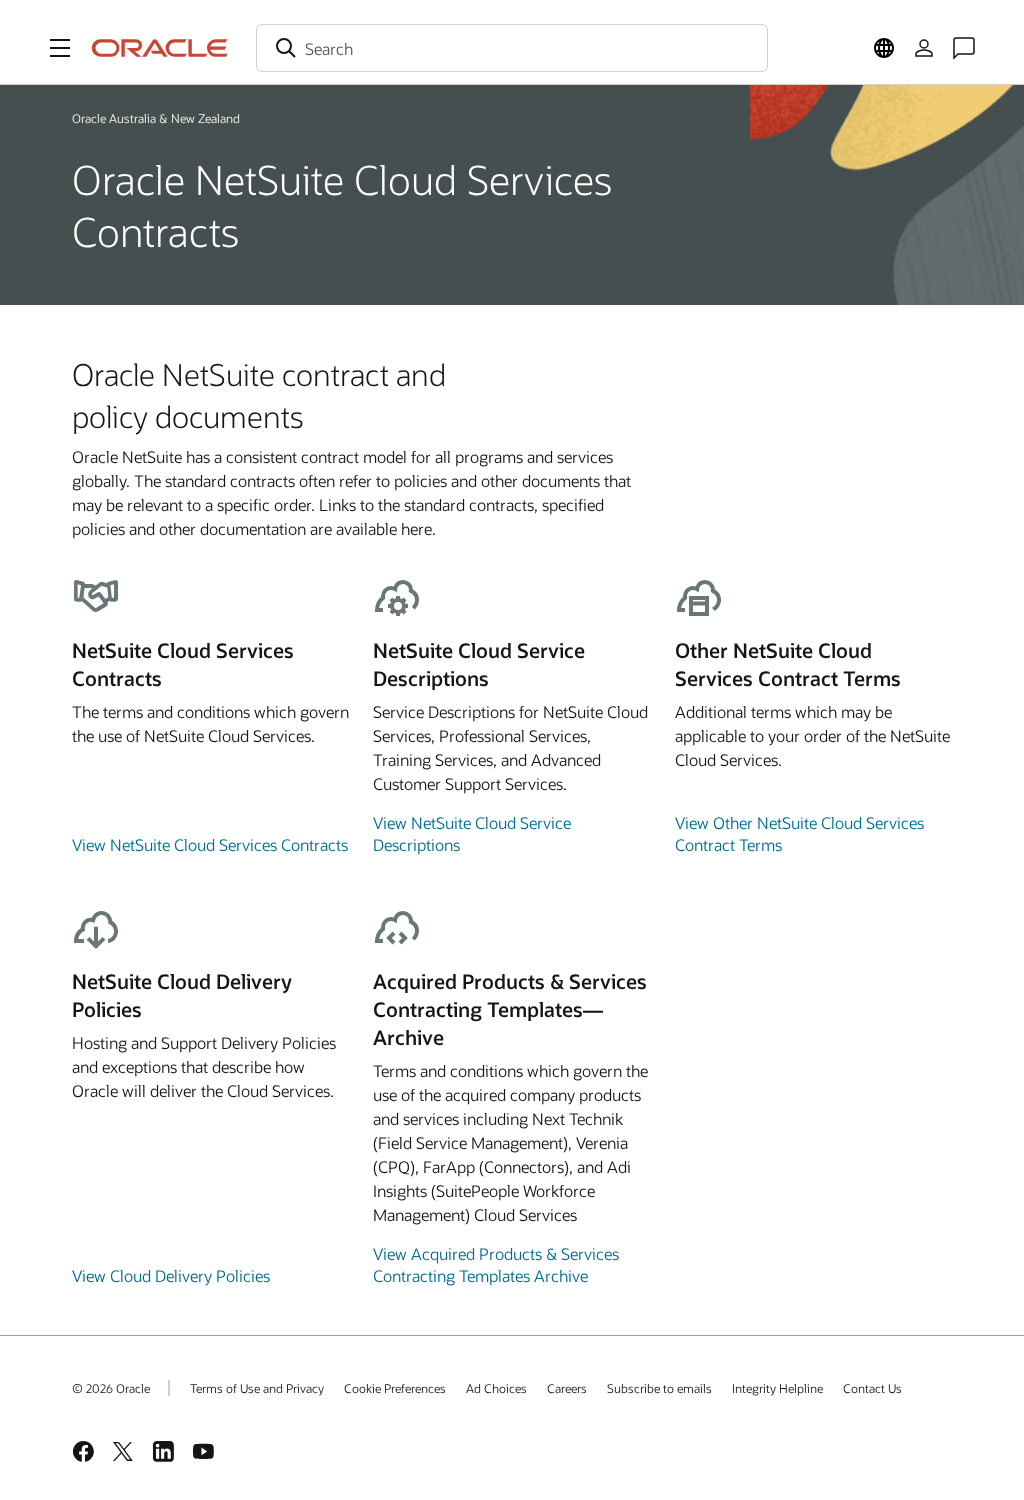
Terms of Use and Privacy (257, 1388)
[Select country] (884, 48)
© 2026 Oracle (111, 1388)
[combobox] (512, 48)
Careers (567, 1388)
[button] (60, 48)
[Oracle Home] (160, 48)
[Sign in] (924, 48)
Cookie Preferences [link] (395, 1388)
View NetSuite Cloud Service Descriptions (472, 833)
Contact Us (872, 1388)
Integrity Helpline (777, 1388)
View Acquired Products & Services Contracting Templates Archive (496, 1264)
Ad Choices (496, 1388)
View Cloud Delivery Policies (171, 1275)
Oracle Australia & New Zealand (156, 118)
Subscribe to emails (659, 1388)
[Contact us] (964, 48)
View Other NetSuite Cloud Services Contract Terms (799, 833)
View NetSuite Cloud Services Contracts (210, 844)
